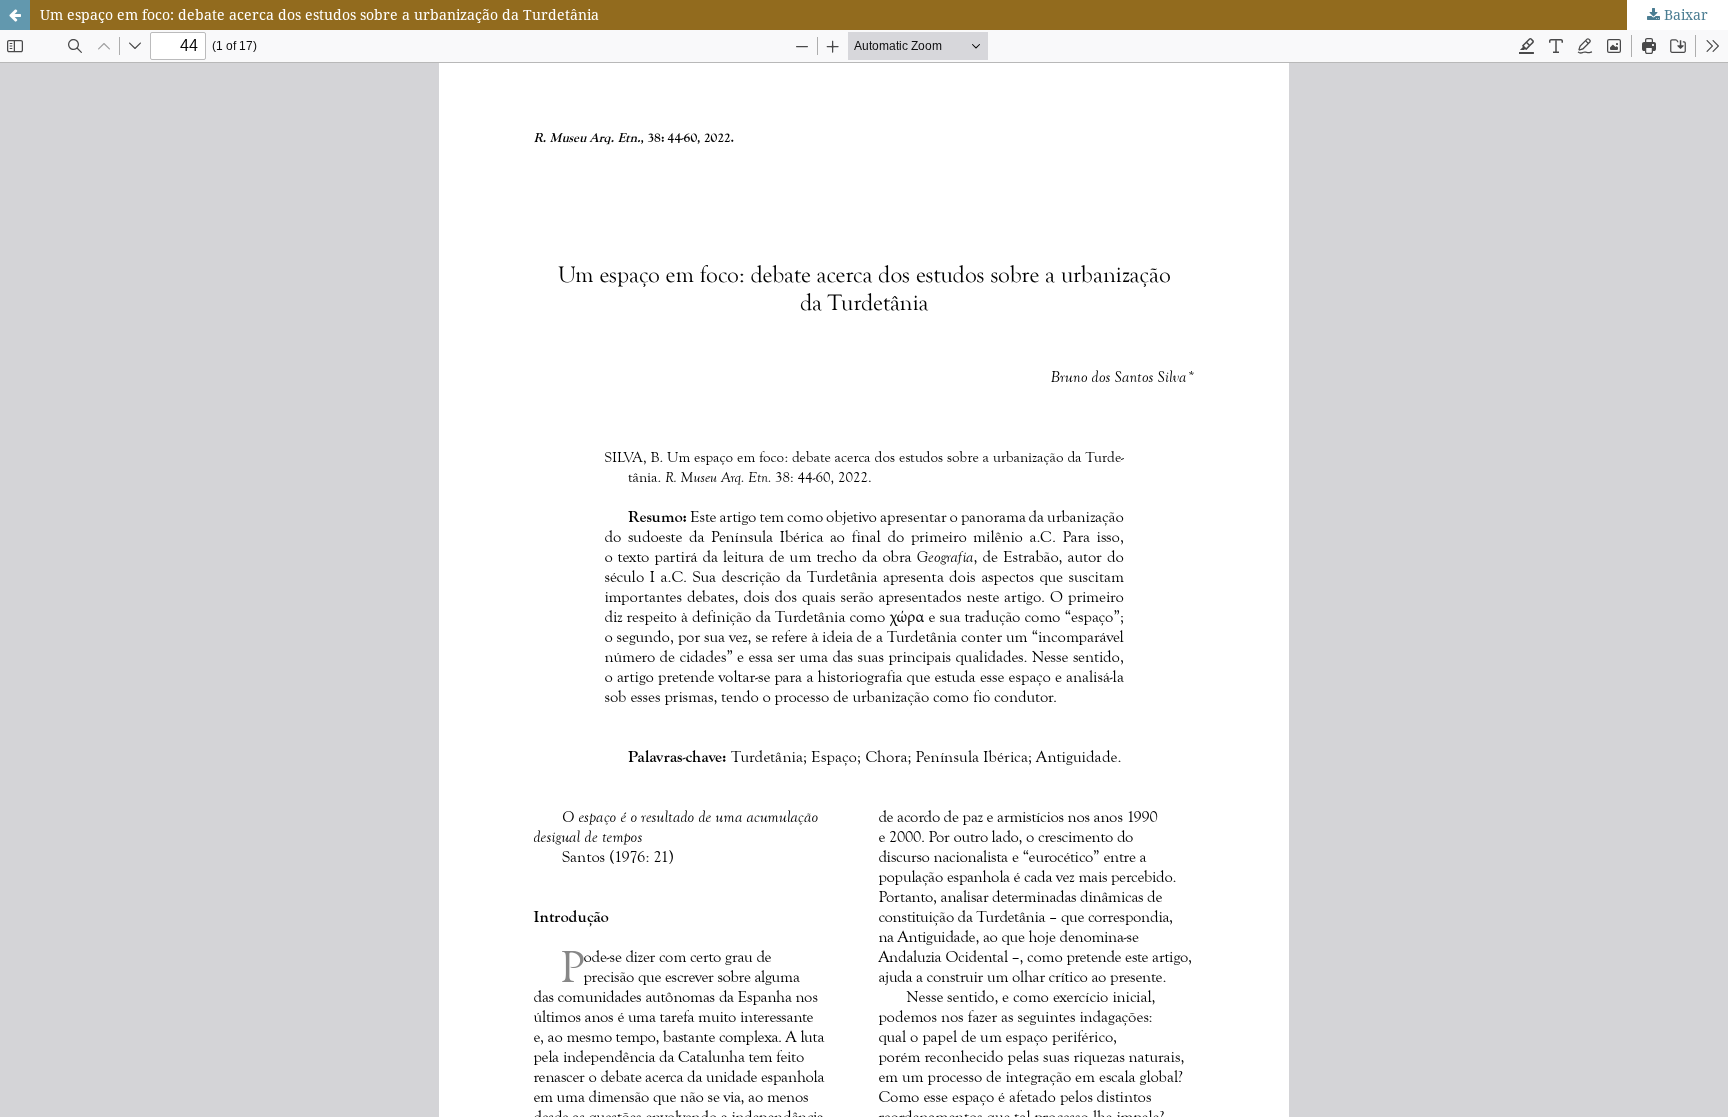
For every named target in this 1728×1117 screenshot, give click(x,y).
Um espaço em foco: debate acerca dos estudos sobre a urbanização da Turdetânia (319, 14)
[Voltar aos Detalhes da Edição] (15, 15)
